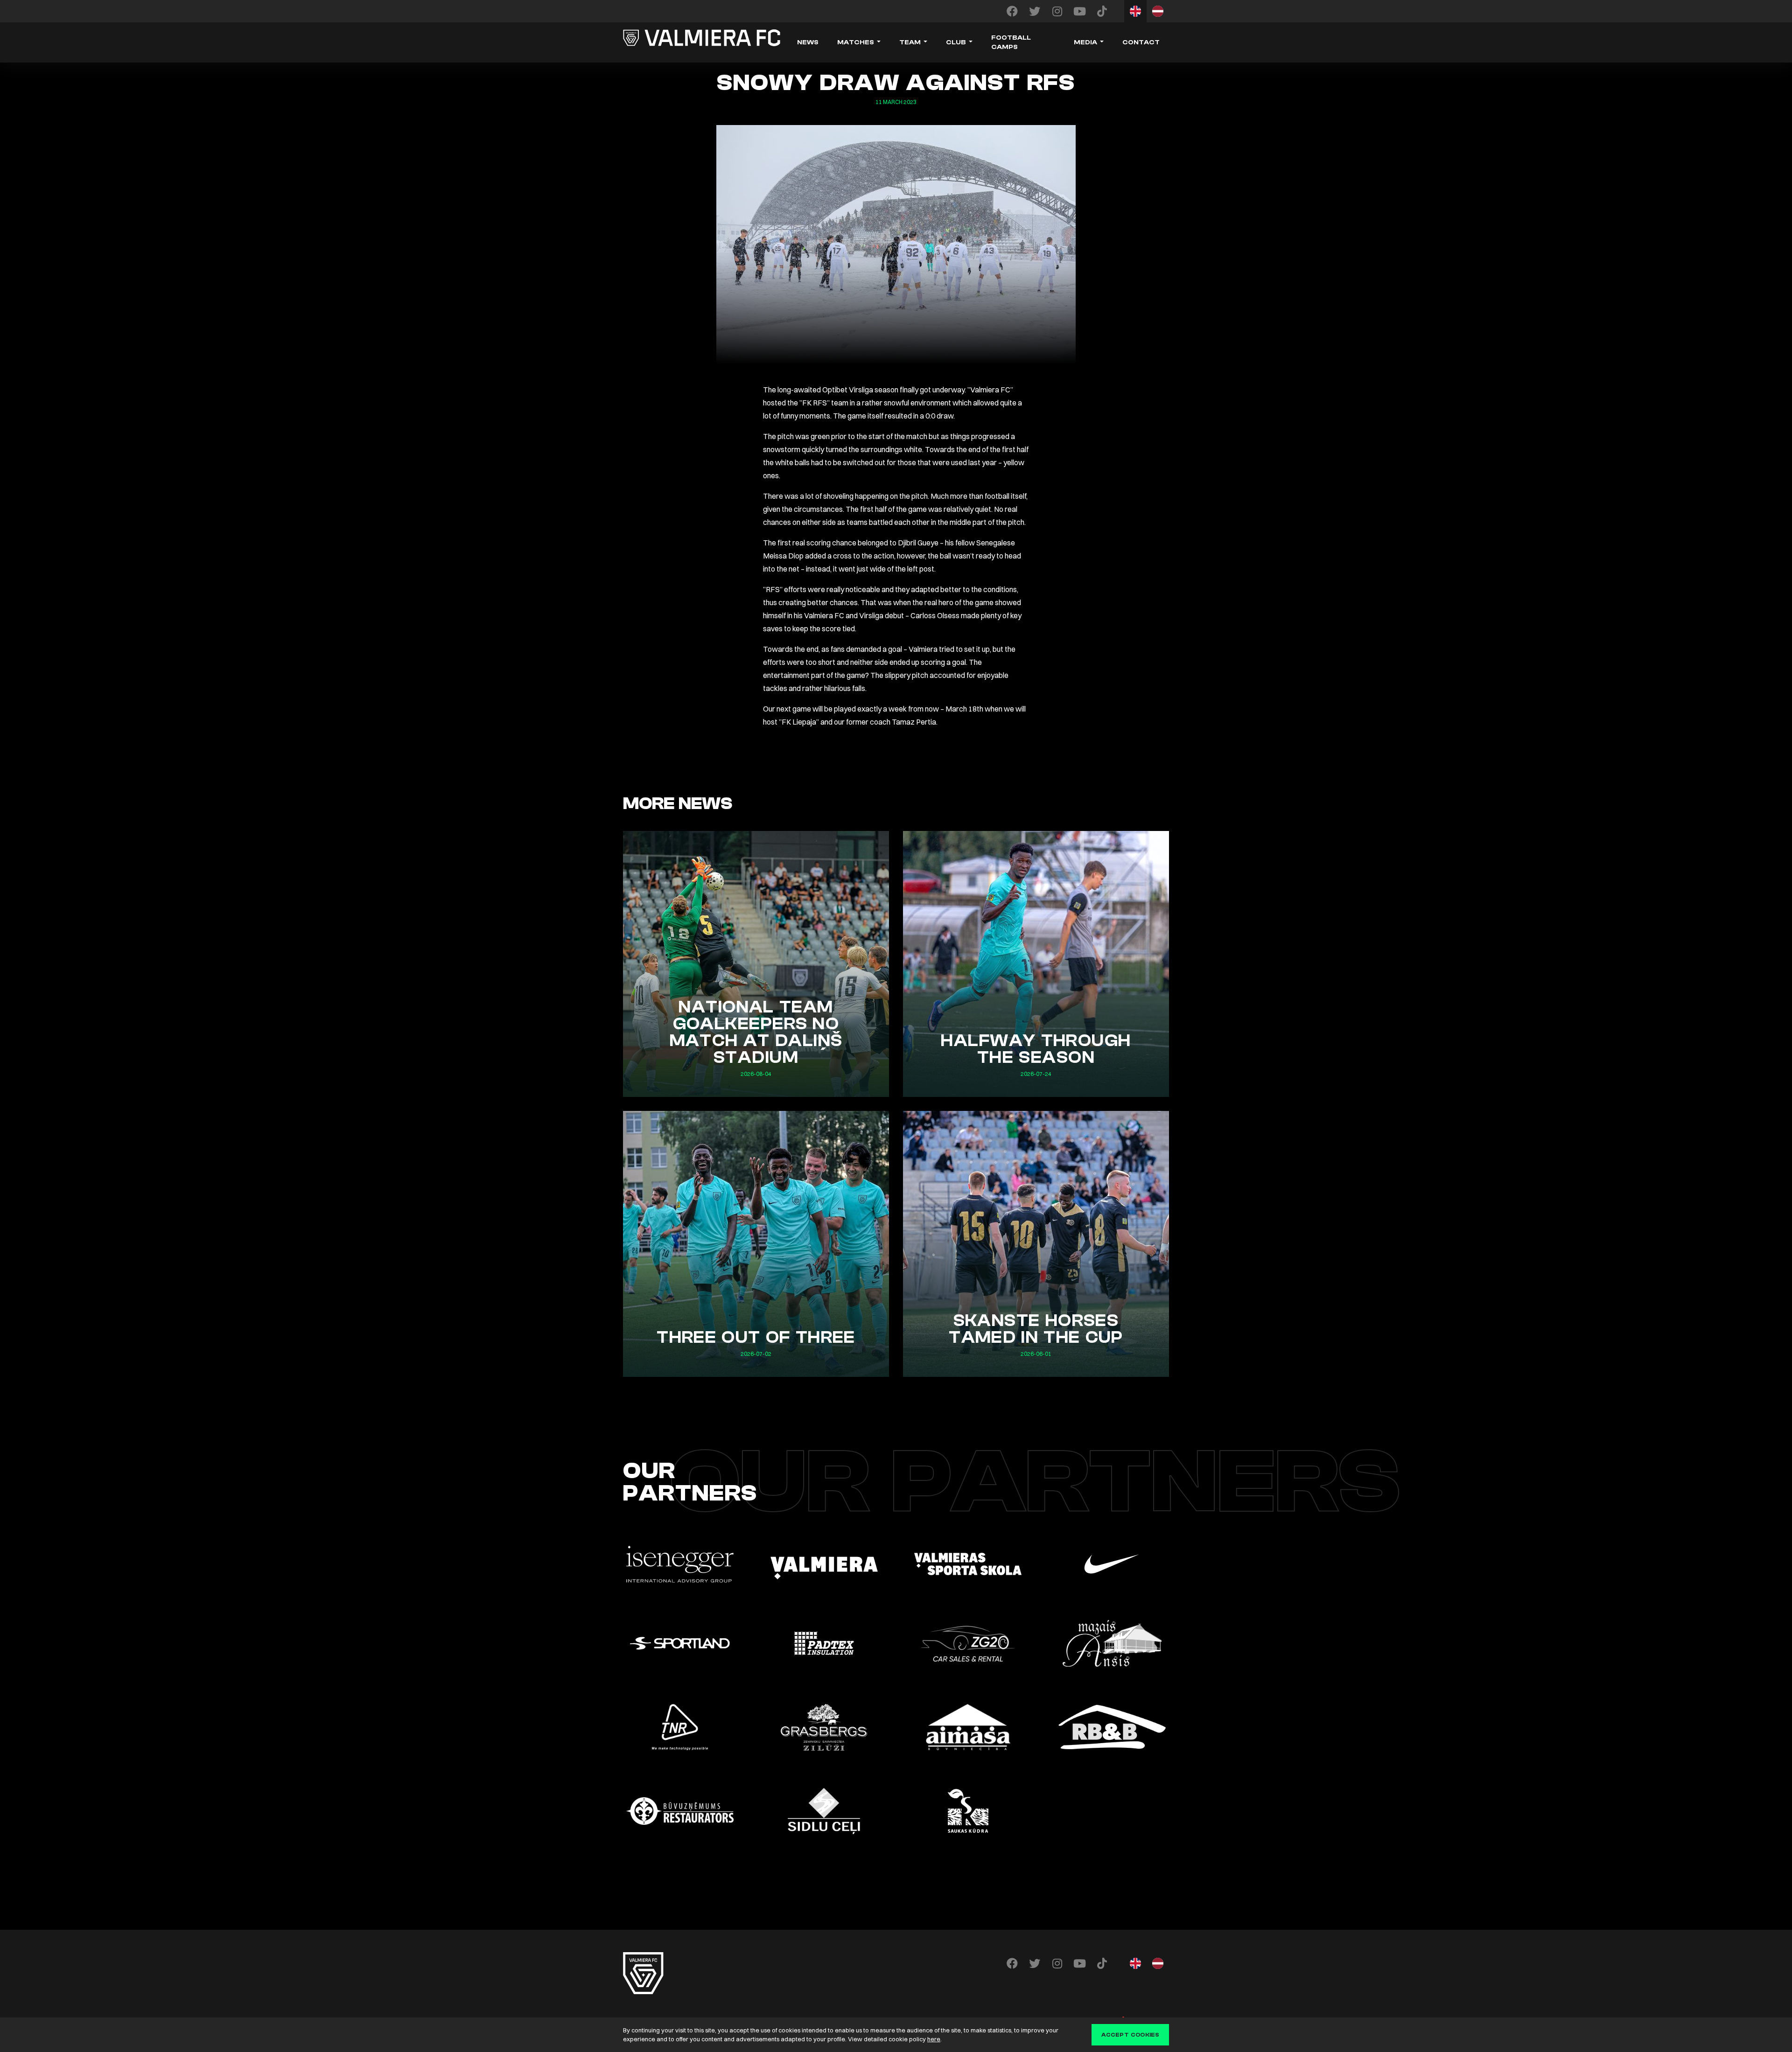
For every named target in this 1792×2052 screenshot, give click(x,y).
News (808, 42)
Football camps (1011, 42)
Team (910, 42)
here (934, 2039)
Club (956, 42)
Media (1085, 42)
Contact (1141, 42)
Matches (856, 42)
